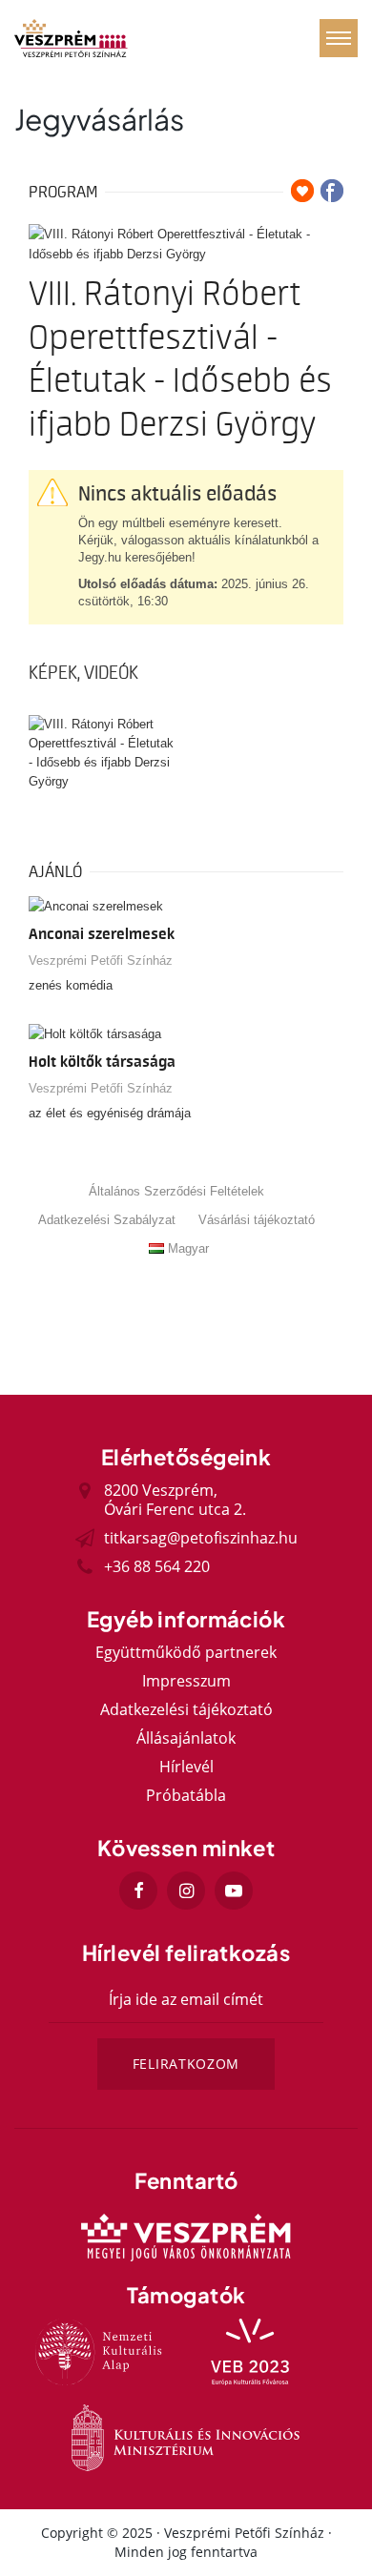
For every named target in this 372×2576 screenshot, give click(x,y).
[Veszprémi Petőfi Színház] (72, 38)
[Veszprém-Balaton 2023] (250, 2352)
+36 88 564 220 (157, 1566)
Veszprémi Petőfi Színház (101, 961)
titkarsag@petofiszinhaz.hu (201, 1538)
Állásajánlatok (186, 1738)
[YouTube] (234, 1891)
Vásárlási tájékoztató (257, 1220)
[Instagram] (186, 1891)
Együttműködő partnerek (186, 1652)
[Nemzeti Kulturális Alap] (99, 2352)
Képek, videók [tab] (83, 673)
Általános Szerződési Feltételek (176, 1191)
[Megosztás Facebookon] (332, 191)
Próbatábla (186, 1795)
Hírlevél (186, 1767)
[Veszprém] (186, 2238)
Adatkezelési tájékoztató (186, 1709)
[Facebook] (138, 1891)
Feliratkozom (186, 2064)
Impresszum (186, 1681)
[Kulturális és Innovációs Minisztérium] (186, 2438)
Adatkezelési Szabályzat (107, 1220)
